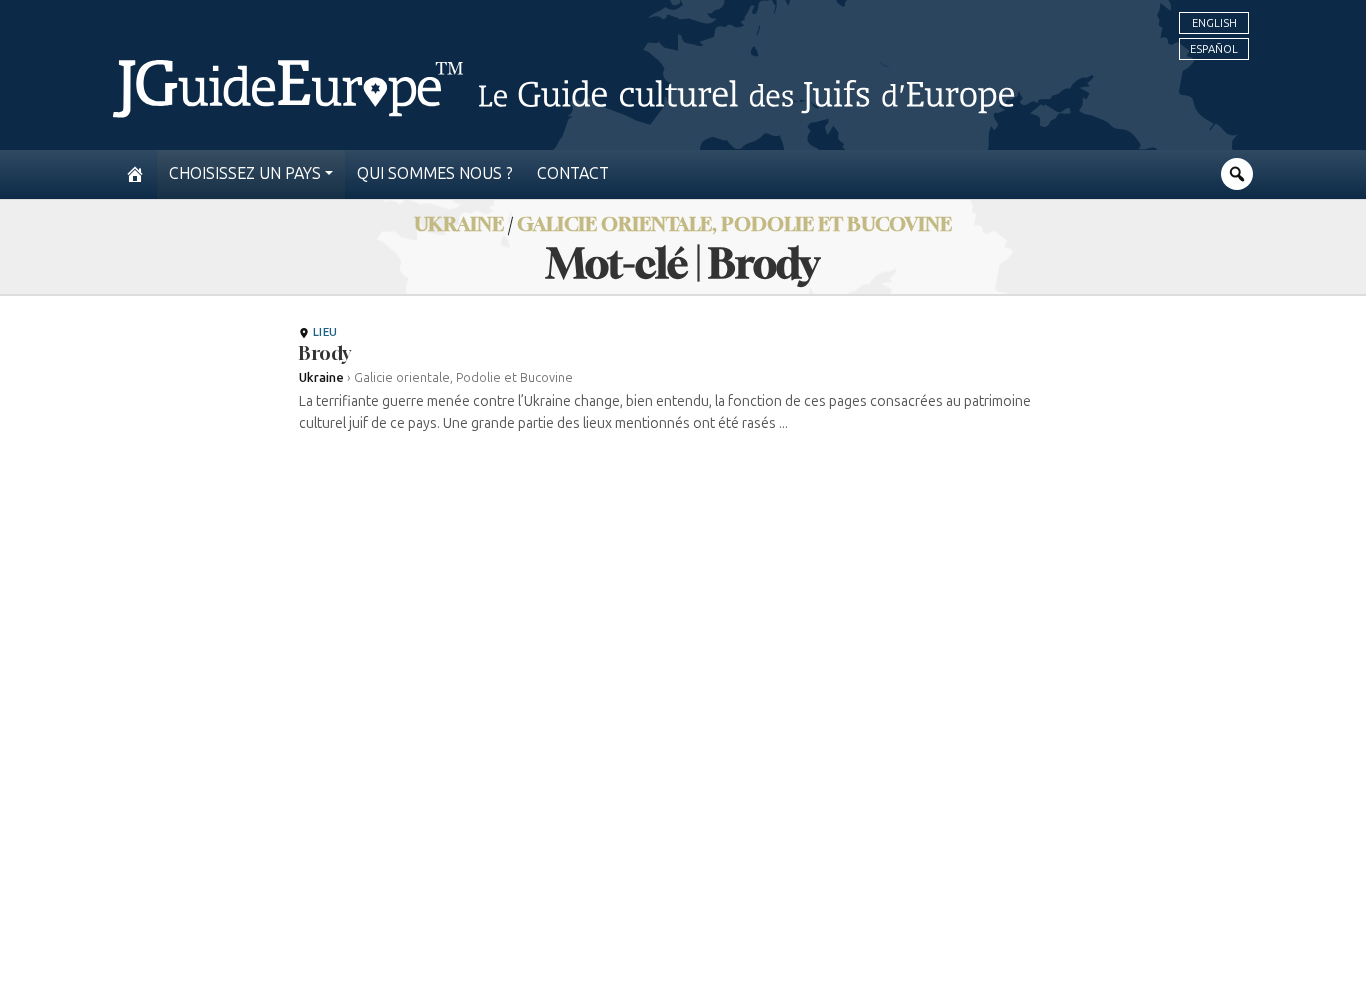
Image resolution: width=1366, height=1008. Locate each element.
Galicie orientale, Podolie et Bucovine (734, 223)
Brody (325, 353)
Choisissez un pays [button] (245, 173)
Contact (573, 173)
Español (1214, 49)
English (1214, 23)
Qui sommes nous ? (435, 173)
